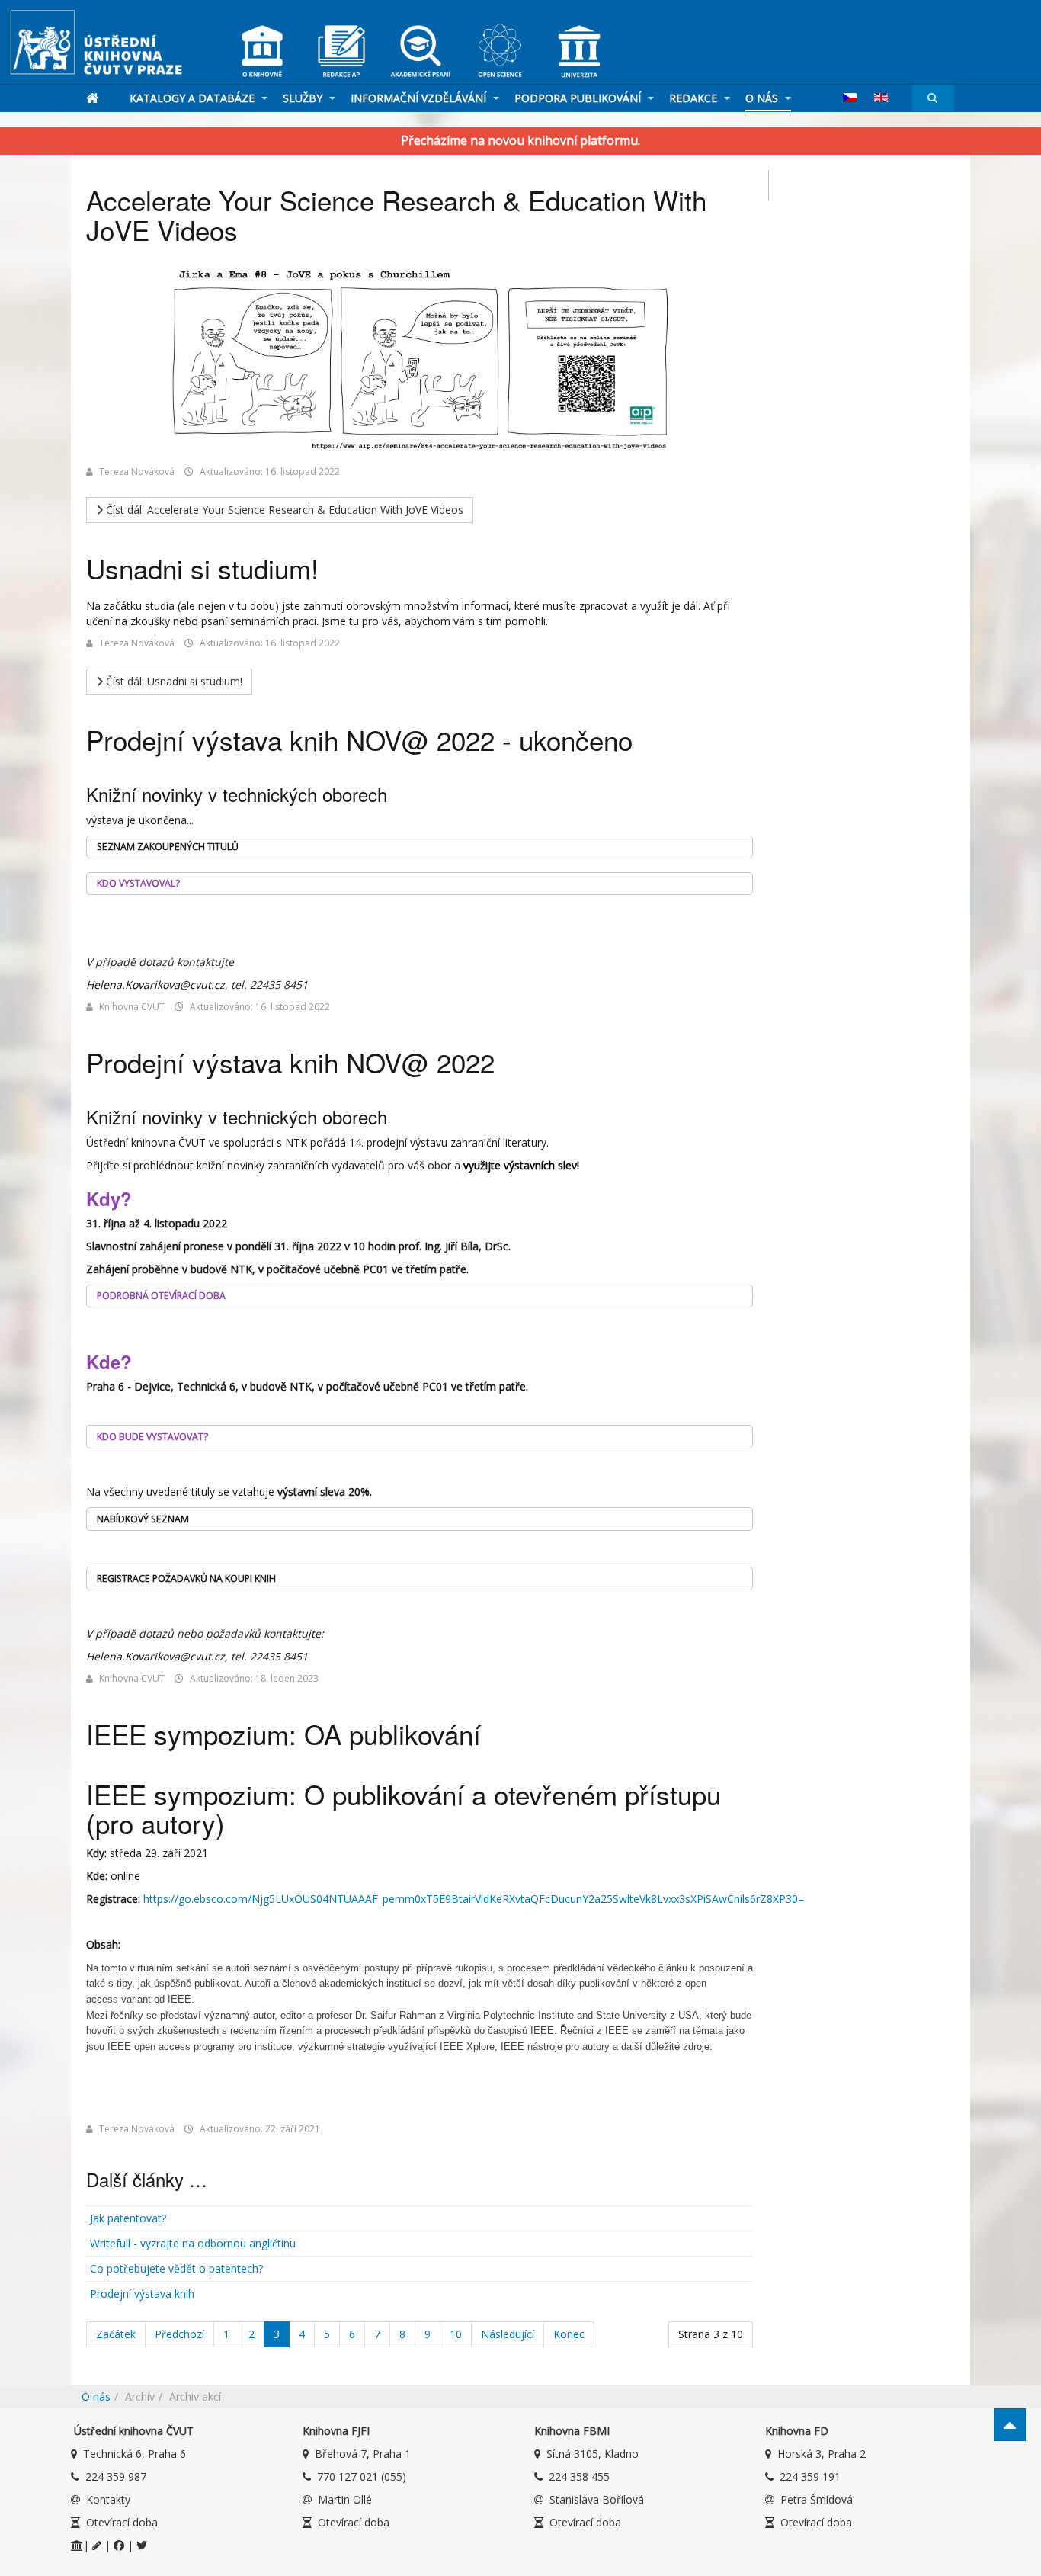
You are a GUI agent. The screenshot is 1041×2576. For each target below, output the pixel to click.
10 (456, 2334)
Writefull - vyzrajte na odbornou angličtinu (193, 2243)
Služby (304, 98)
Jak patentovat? (128, 2218)
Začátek (116, 2334)
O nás (763, 98)
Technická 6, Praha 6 (135, 2454)
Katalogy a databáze (194, 98)
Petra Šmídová (817, 2499)
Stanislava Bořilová (597, 2499)
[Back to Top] (1010, 2425)
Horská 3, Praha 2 (822, 2454)
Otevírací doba (122, 2522)
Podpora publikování (579, 98)
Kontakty (108, 2499)
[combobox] (933, 98)
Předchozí (179, 2334)
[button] (420, 847)
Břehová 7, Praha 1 (363, 2454)
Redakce (695, 98)
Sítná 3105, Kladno (593, 2454)
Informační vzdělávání (420, 98)
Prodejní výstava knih (142, 2294)
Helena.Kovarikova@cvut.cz (155, 985)
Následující (508, 2334)
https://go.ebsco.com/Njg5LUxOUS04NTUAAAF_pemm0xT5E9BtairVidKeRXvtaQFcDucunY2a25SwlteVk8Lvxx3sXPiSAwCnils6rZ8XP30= (474, 1899)
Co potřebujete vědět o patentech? (176, 2268)
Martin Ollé (345, 2499)
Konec (569, 2334)
